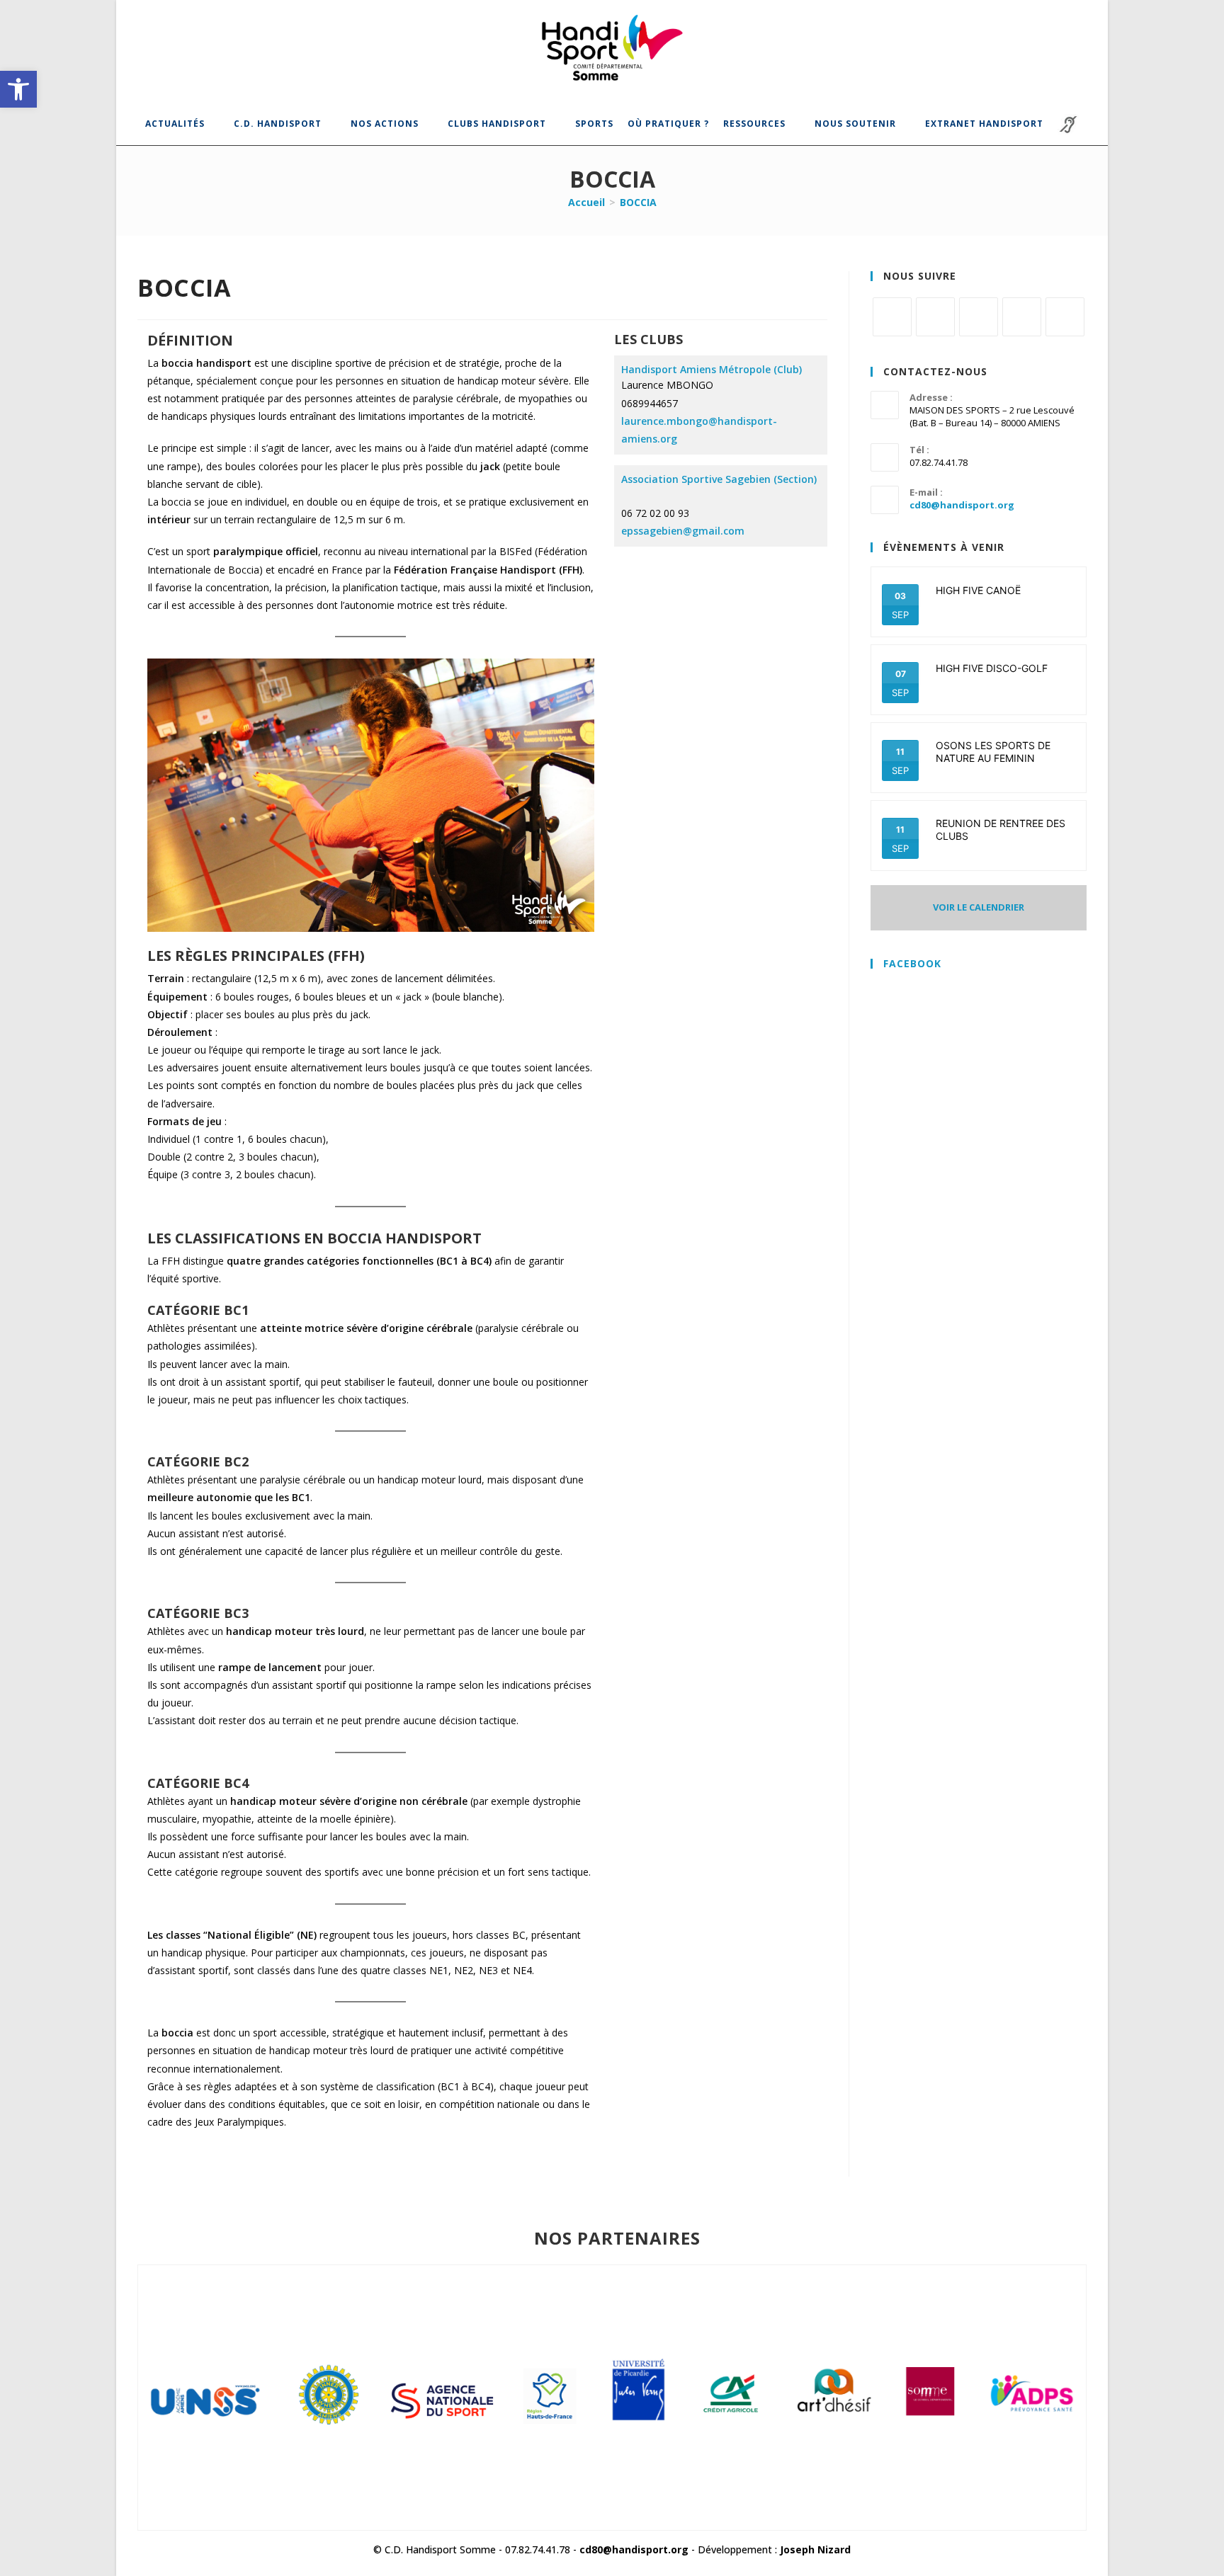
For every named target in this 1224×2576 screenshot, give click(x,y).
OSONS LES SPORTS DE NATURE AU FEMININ (993, 752)
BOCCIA (638, 202)
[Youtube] (1065, 317)
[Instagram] (979, 317)
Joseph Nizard (815, 2549)
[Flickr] (1022, 317)
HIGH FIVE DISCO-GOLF (992, 668)
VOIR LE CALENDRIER (979, 907)
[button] (18, 89)
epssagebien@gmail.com (683, 531)
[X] (892, 317)
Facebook (912, 963)
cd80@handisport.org (962, 505)
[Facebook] (935, 317)
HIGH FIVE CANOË (978, 590)
